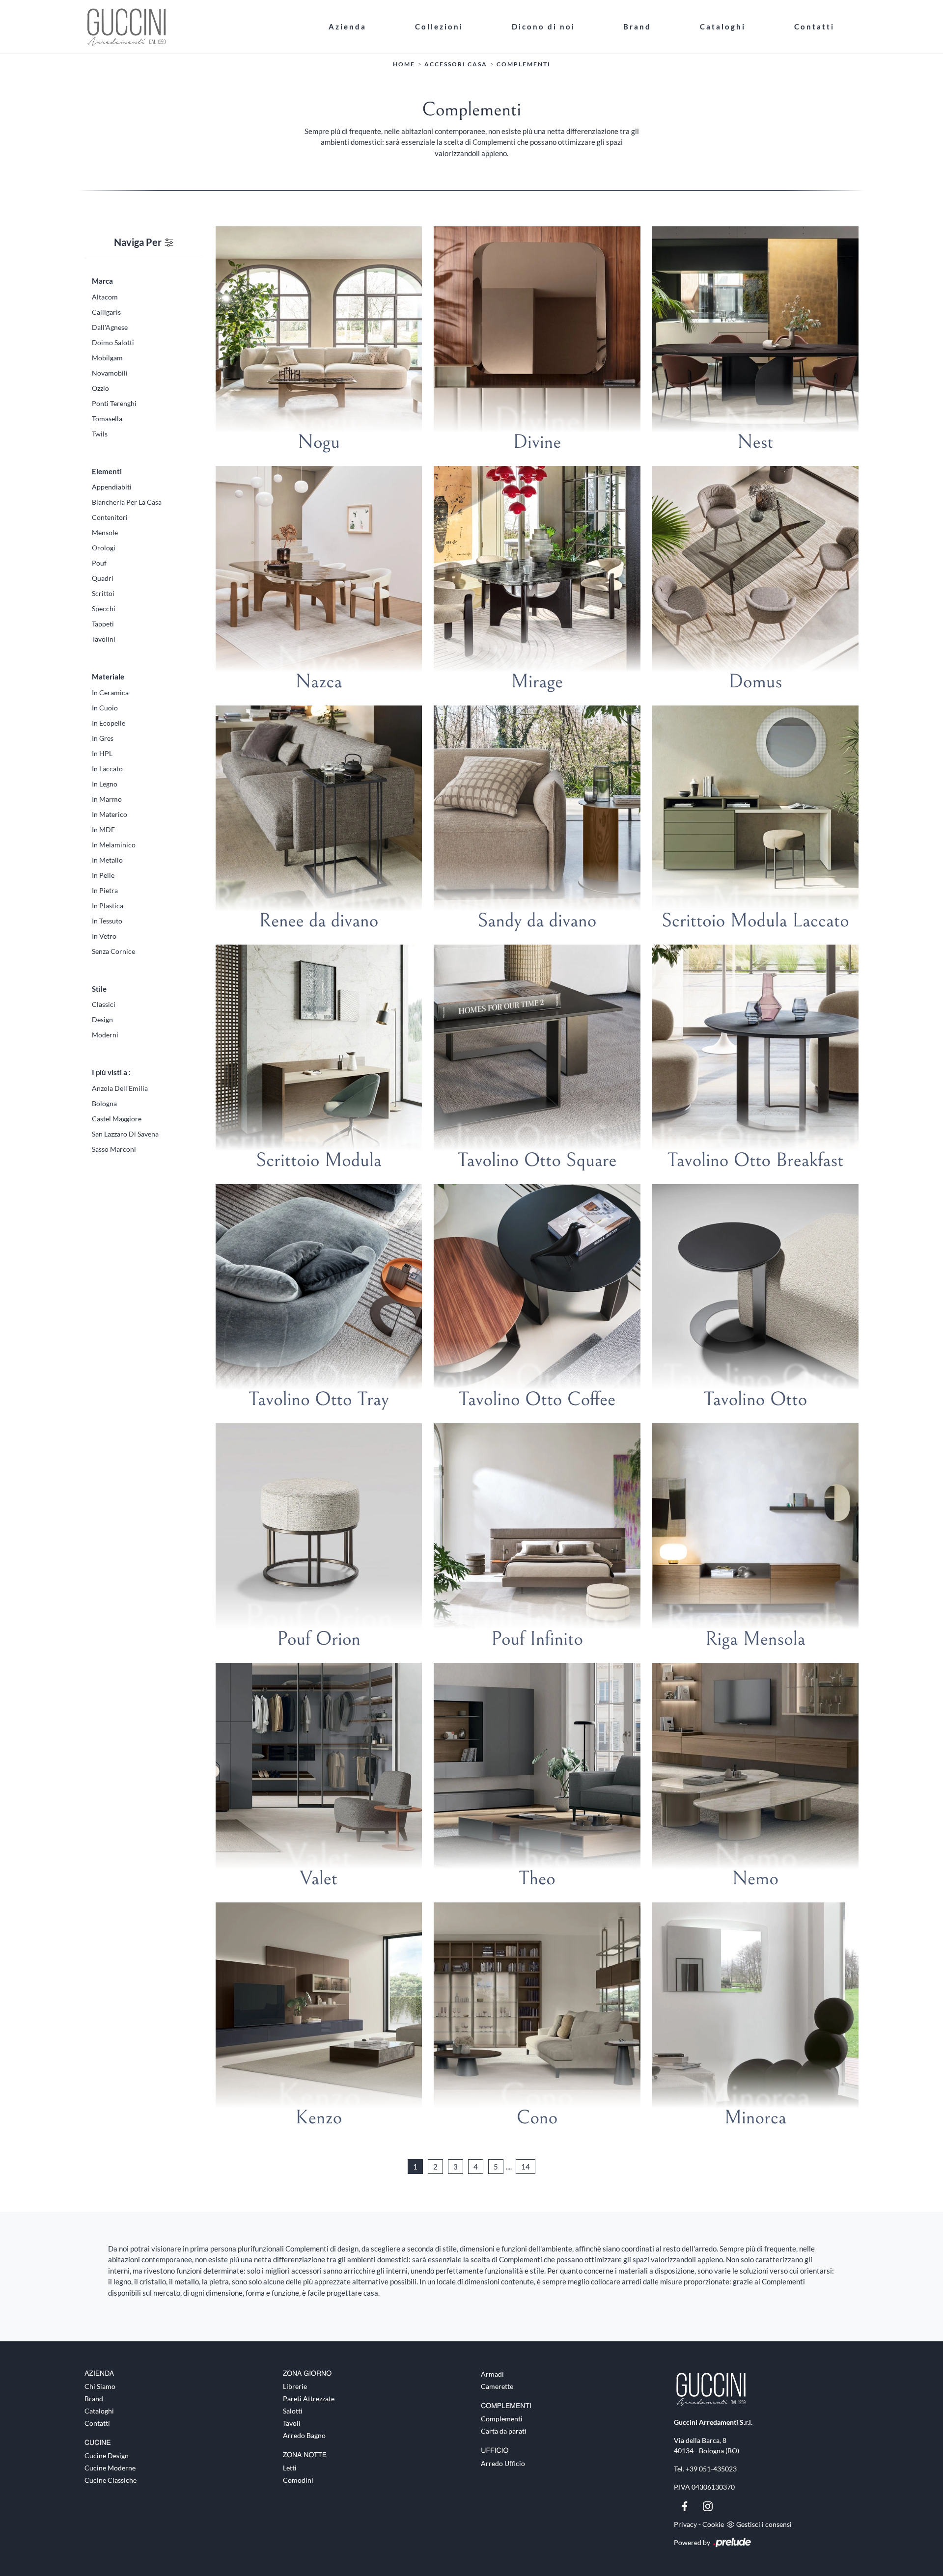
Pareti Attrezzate (309, 2399)
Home (404, 64)
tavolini (104, 639)
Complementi (524, 64)
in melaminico (114, 845)
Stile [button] (99, 989)
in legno (105, 784)
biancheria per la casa (127, 502)
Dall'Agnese (110, 327)
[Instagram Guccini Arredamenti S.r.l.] (708, 2505)
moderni (105, 1035)
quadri (103, 578)
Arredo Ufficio (503, 2463)
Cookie (713, 2524)
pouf (99, 563)
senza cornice (113, 951)
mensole (105, 532)
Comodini (298, 2480)
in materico (110, 814)
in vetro (104, 936)
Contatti (814, 27)
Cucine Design (107, 2455)
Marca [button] (102, 281)
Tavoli (292, 2423)
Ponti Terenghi (114, 403)
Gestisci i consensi (764, 2524)
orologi (104, 548)
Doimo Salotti (113, 342)
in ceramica (110, 692)
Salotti (293, 2411)
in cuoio (105, 708)
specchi (104, 609)
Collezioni (439, 27)
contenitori (110, 517)
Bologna (104, 1103)
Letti (290, 2468)
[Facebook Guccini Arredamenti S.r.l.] (685, 2505)
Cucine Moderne (110, 2468)
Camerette (497, 2386)
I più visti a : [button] (111, 1072)
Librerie (295, 2386)
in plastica (108, 906)
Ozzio (100, 388)
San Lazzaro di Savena (125, 1134)
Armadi (492, 2374)
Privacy (685, 2524)
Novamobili (110, 373)
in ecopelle (109, 723)
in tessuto (107, 921)
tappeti (103, 624)
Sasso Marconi (114, 1149)
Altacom (105, 297)
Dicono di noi (543, 27)
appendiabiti (112, 487)
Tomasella (107, 419)
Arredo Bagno (304, 2435)
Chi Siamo (100, 2386)
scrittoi (103, 593)
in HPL (102, 753)
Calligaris (106, 312)
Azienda (347, 27)
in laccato (107, 769)
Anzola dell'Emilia (120, 1088)
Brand (637, 27)
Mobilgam (107, 358)
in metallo (107, 860)
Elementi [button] (107, 471)
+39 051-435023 (711, 2469)
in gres (103, 738)
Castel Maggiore (117, 1119)
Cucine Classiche (111, 2480)
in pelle (103, 875)
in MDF (103, 829)
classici (104, 1004)
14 (526, 2167)
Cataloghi (723, 27)
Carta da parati (504, 2431)
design (102, 1019)
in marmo (107, 799)
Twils (100, 434)
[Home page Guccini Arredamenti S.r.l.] (194, 27)
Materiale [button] (108, 677)
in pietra (105, 890)
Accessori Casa (456, 64)
